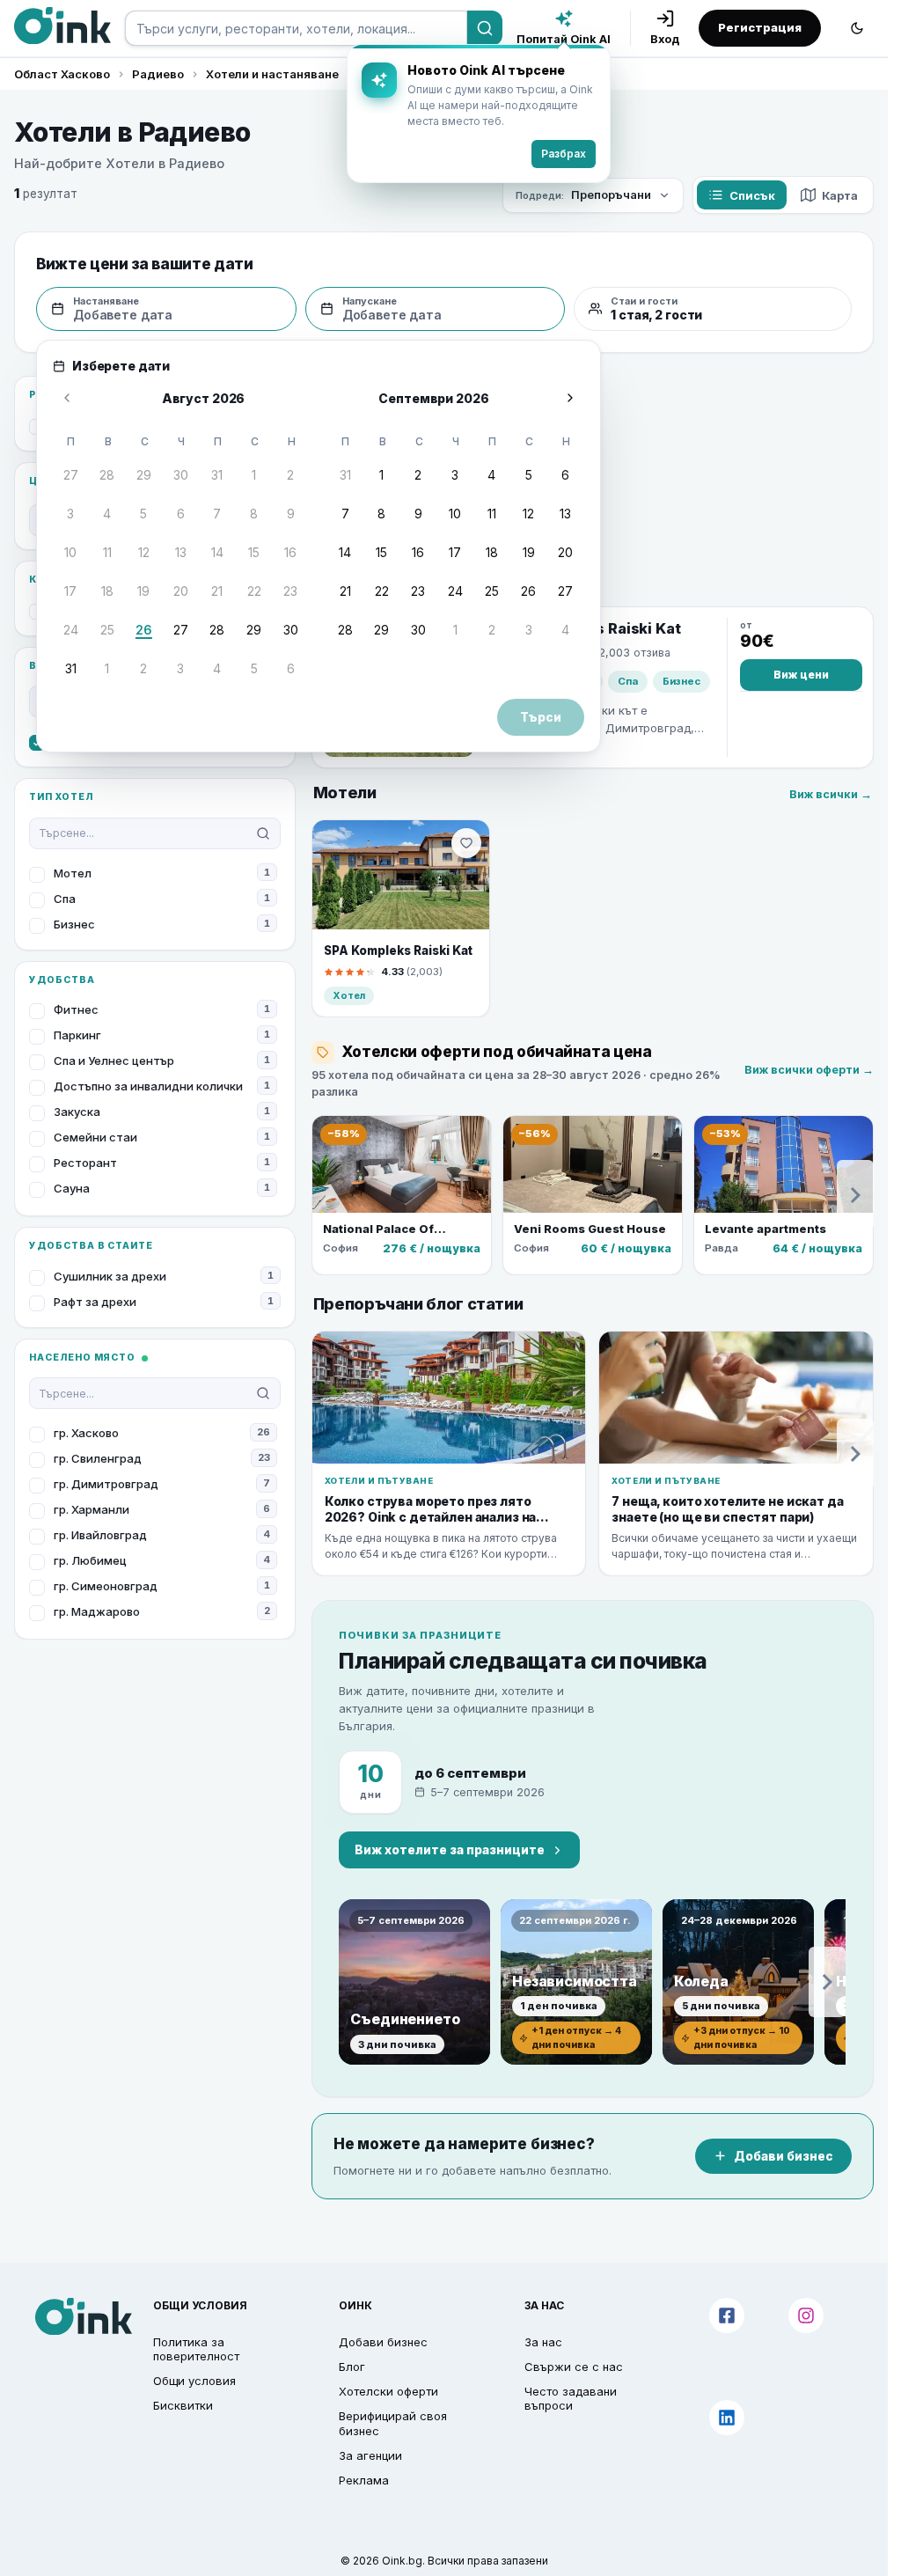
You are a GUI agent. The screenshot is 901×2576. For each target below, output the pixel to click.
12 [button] (144, 552)
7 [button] (217, 514)
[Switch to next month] (570, 398)
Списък (752, 195)
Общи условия (194, 2381)
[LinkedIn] (727, 2418)
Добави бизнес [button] (383, 2342)
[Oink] (62, 26)
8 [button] (254, 514)
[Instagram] (806, 2315)
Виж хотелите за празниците (450, 1850)
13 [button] (181, 552)
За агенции (370, 2455)
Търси (541, 717)
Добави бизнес (784, 2156)
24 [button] (71, 630)
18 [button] (107, 591)
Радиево (158, 74)
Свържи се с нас (574, 2367)
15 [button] (254, 552)
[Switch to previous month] (67, 398)
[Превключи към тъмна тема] (857, 28)
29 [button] (144, 475)
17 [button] (70, 591)
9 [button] (291, 514)
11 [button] (107, 552)
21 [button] (217, 591)
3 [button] (70, 514)
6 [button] (181, 514)
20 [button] (181, 591)
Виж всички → (831, 794)
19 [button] (143, 591)
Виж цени (801, 675)
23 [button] (290, 591)
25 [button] (107, 630)
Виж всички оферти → (809, 1070)
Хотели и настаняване (272, 74)
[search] (296, 28)
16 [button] (290, 552)
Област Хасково (62, 74)
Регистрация (760, 27)
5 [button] (143, 514)
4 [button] (107, 514)
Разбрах (564, 154)
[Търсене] (485, 28)
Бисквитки (183, 2405)
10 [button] (70, 552)
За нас (543, 2342)
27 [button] (71, 475)
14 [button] (217, 552)
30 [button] (181, 475)
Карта (840, 195)
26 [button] (144, 630)
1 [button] (254, 475)
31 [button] (217, 475)
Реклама (364, 2480)
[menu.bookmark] (466, 843)
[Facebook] (727, 2315)
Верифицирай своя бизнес (393, 2423)
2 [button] (290, 475)
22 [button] (254, 591)
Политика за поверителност (196, 2349)
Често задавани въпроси (571, 2398)
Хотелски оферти (388, 2391)
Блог (352, 2367)
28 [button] (107, 475)
